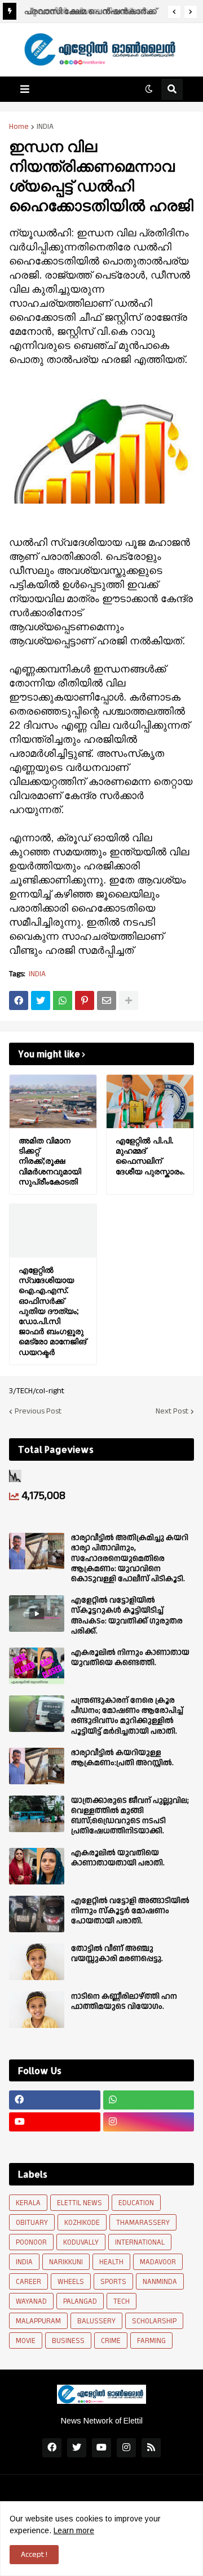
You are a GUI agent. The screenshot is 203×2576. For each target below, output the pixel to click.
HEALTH (111, 2262)
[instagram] (149, 2122)
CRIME (111, 2341)
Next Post (172, 1411)
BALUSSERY (96, 2321)
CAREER (28, 2282)
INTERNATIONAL (140, 2242)
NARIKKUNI (66, 2262)
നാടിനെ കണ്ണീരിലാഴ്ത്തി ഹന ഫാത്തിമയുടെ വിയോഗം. (124, 2001)
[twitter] (77, 2448)
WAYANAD (31, 2301)
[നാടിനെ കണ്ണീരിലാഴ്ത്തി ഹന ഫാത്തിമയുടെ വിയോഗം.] (37, 2010)
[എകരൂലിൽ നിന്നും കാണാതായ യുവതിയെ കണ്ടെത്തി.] (37, 1666)
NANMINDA (160, 2282)
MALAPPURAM (38, 2321)
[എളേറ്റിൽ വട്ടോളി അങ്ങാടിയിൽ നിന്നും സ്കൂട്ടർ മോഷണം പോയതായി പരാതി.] (37, 1914)
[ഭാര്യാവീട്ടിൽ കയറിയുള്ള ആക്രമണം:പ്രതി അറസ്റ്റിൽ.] (37, 1766)
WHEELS (71, 2282)
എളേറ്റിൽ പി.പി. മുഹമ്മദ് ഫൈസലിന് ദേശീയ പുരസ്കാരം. (150, 1156)
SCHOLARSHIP (154, 2321)
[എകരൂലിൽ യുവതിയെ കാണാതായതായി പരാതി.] (37, 1866)
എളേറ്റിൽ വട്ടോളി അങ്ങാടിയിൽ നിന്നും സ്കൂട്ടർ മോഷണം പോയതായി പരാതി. (130, 1911)
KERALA (28, 2203)
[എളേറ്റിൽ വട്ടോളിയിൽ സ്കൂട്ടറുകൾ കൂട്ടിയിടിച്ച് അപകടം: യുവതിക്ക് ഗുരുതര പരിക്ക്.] (37, 1614)
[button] (174, 12)
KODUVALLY (81, 2242)
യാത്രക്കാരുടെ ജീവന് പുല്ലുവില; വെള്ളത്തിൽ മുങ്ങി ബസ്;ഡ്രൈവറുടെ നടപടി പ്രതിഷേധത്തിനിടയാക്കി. (130, 1816)
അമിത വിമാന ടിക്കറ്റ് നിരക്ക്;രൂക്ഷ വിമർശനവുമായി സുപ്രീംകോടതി (50, 1161)
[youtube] (55, 2122)
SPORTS (113, 2282)
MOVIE (26, 2341)
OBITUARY (32, 2223)
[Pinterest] (85, 1000)
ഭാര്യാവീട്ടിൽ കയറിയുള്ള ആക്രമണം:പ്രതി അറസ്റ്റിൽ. (122, 1758)
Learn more (74, 2530)
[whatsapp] (149, 2100)
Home (19, 127)
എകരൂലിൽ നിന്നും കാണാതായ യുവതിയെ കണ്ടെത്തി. (130, 1658)
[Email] (107, 1000)
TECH (122, 2301)
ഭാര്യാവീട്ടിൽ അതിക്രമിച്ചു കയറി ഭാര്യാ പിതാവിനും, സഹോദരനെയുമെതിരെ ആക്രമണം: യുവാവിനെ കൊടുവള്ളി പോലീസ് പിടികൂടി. (130, 1558)
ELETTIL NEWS (80, 2203)
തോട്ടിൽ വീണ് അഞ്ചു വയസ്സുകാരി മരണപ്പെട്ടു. (117, 1954)
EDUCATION (136, 2203)
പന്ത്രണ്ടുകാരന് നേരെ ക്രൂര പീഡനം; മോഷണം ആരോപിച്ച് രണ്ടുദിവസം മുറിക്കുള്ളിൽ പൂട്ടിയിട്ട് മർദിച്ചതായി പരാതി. (127, 1716)
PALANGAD (80, 2301)
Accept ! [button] (34, 2555)
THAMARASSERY (143, 2223)
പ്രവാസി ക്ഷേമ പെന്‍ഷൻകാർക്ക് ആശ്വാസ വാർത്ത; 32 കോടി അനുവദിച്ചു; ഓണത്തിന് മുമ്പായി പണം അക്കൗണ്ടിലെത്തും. (88, 13)
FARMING (151, 2341)
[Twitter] (41, 1000)
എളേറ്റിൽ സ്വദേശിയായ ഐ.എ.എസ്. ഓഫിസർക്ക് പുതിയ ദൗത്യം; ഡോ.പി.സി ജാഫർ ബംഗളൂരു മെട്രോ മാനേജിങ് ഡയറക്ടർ (52, 1311)
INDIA (45, 127)
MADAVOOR (158, 2262)
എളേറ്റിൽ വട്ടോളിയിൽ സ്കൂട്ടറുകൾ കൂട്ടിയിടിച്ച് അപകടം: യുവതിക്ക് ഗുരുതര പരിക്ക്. (127, 1616)
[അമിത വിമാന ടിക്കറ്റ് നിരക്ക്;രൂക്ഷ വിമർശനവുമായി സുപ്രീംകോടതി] (53, 1101)
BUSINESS (68, 2341)
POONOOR (31, 2242)
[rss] (151, 2448)
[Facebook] (19, 1000)
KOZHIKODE (82, 2223)
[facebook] (55, 2100)
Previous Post (38, 1411)
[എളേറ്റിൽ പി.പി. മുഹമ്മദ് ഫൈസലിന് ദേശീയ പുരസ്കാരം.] (150, 1101)
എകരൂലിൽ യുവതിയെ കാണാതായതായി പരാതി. (118, 1858)
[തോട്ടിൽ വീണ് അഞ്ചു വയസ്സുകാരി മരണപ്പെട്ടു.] (37, 1962)
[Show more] (129, 1000)
